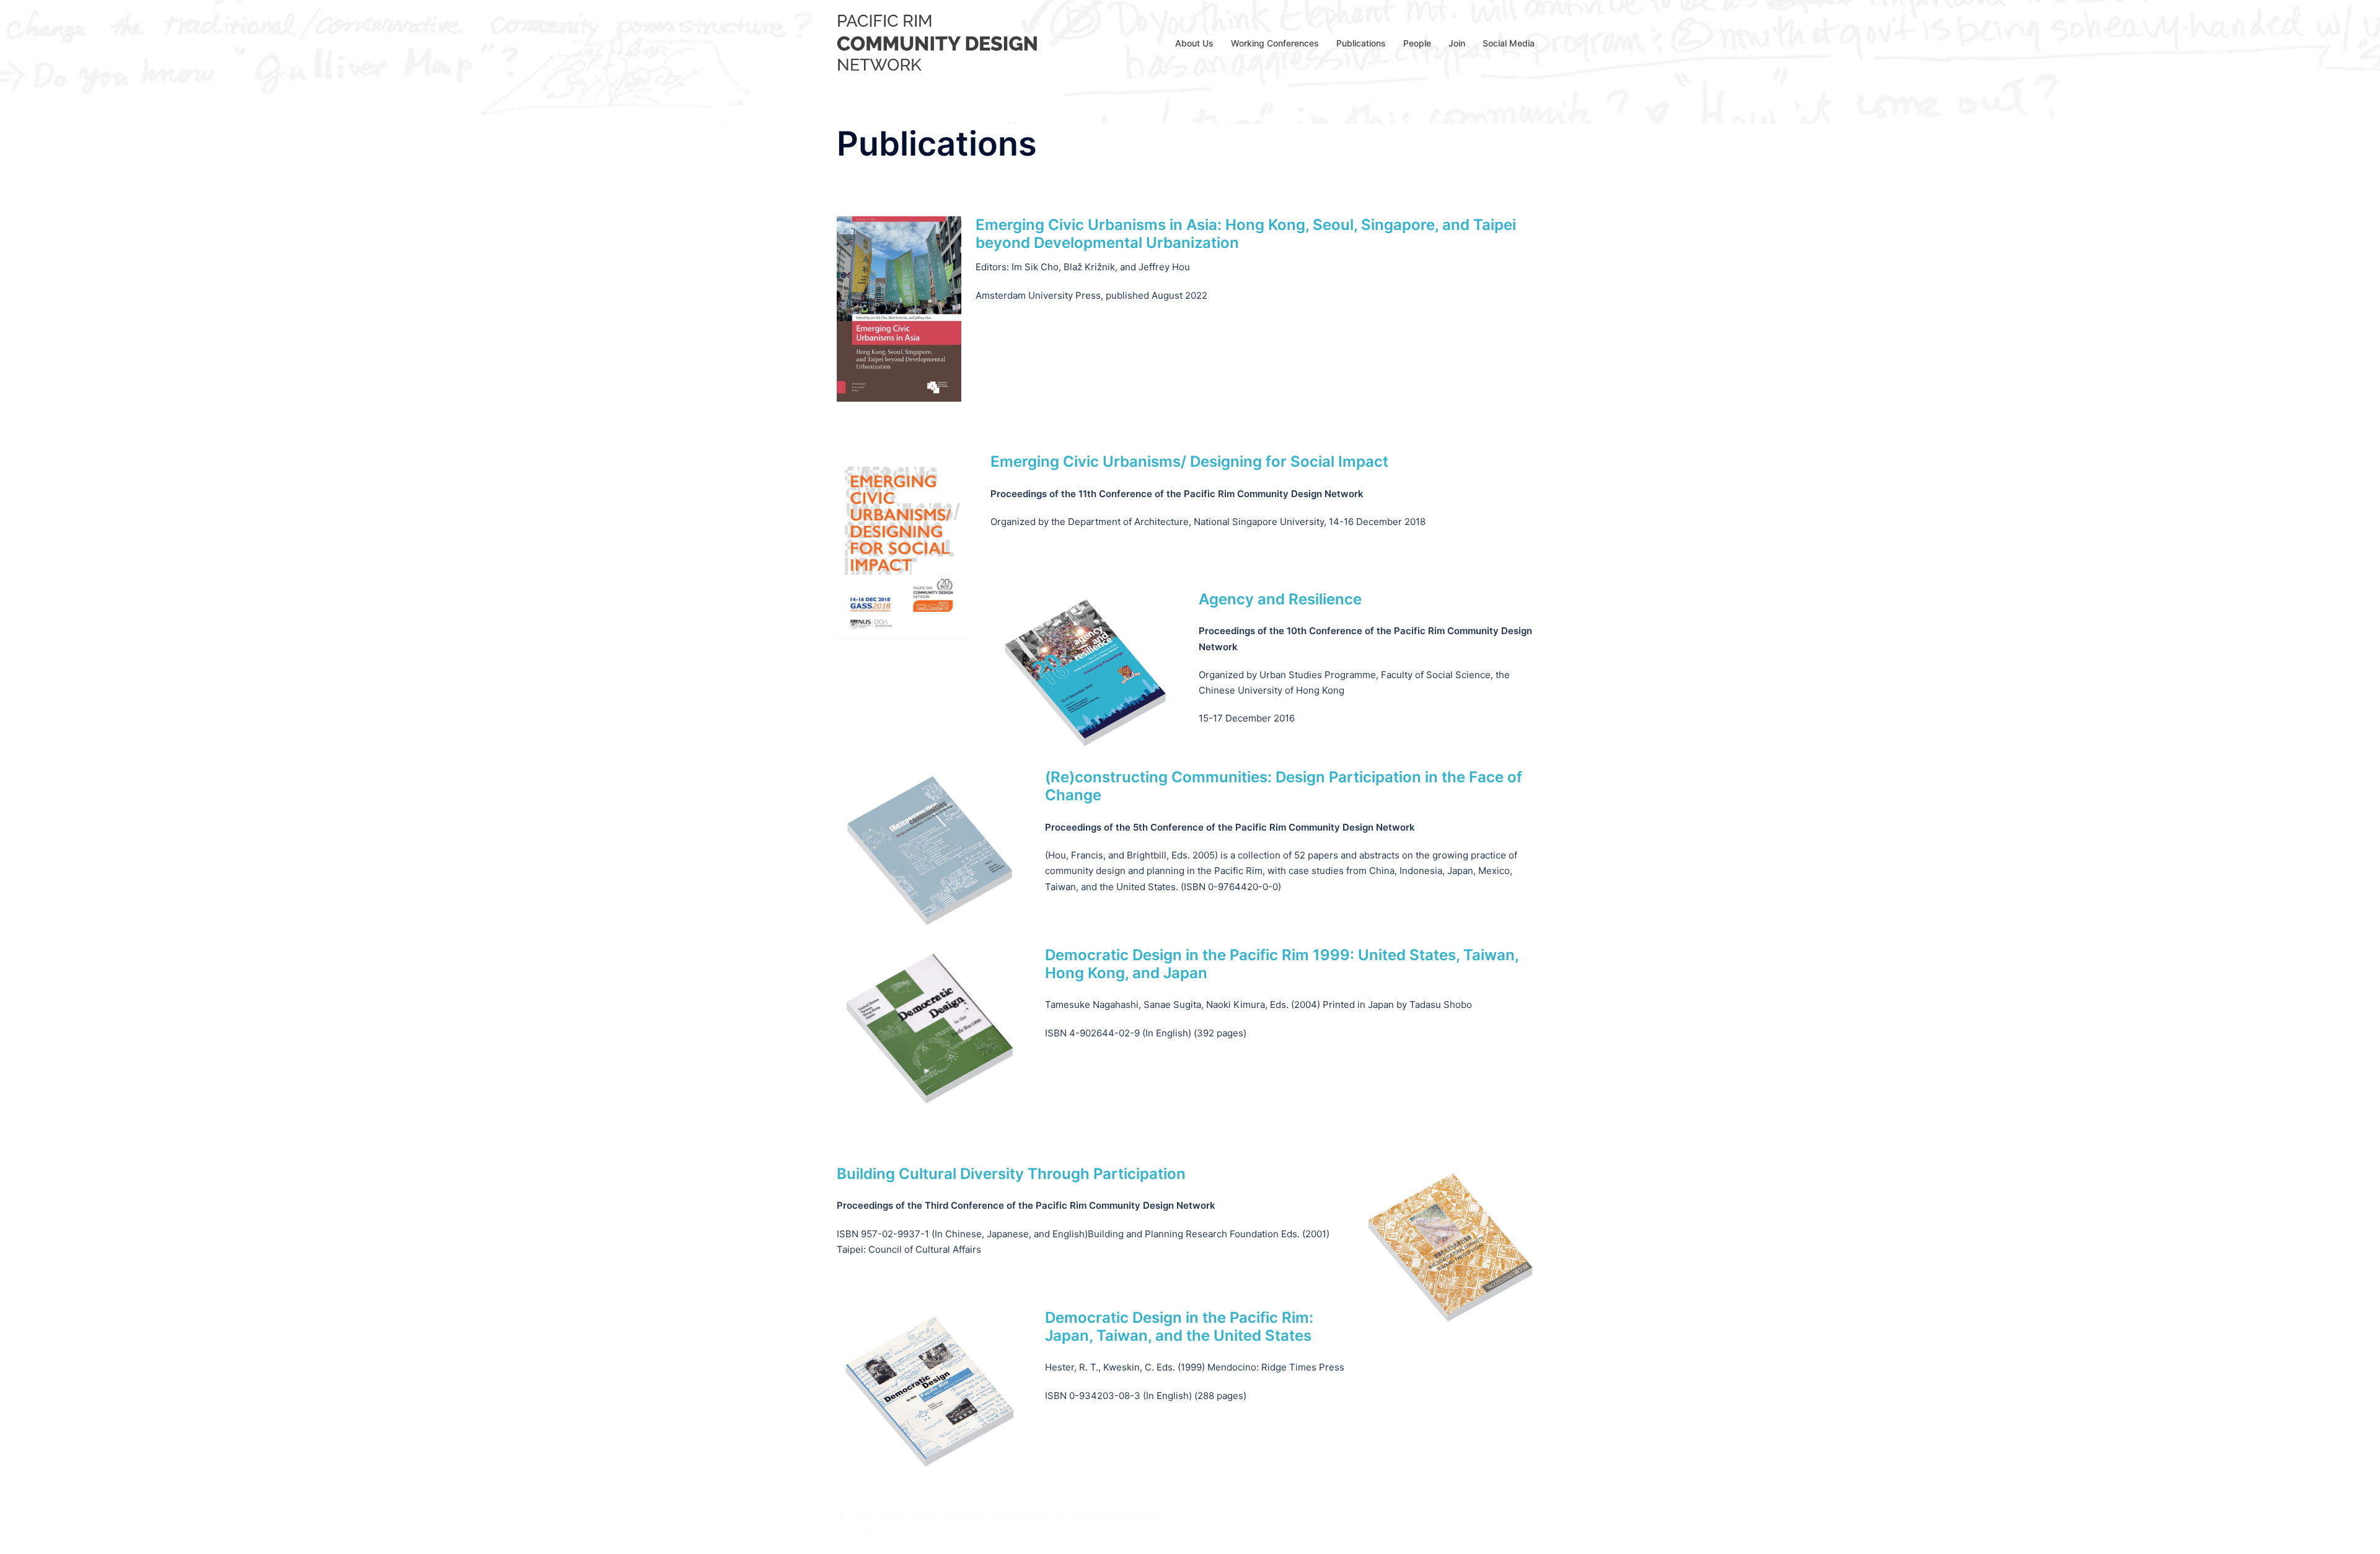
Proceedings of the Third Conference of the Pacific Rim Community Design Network (1026, 1205)
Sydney (854, 1533)
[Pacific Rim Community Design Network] (940, 42)
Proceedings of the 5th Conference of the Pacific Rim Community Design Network (1230, 827)
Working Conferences (1275, 43)
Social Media (1509, 43)
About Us (1194, 43)
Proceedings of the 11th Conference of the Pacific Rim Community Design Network (1177, 494)
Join (1457, 43)
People (1417, 43)
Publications (1361, 43)
